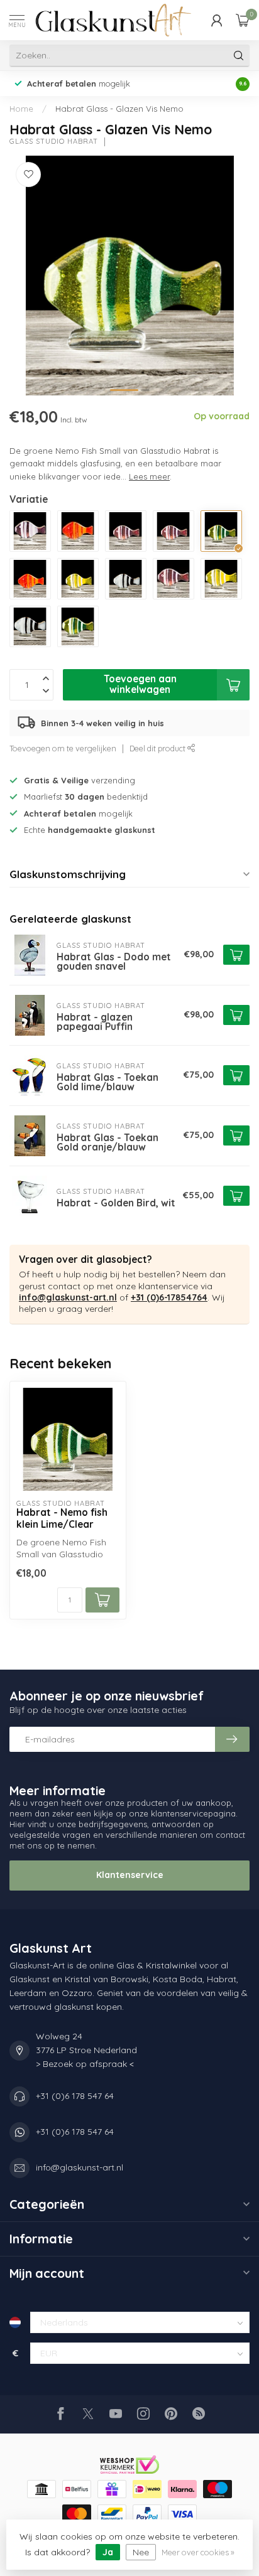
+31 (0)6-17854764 (169, 1297)
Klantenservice (130, 1875)
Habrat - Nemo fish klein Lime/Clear (62, 1518)
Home (21, 109)
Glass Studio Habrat (54, 142)
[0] (243, 20)
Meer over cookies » (198, 2552)
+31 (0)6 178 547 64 (75, 2096)
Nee (141, 2552)
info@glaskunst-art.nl (68, 1297)
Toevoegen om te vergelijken (63, 748)
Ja (108, 2552)
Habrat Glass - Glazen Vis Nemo (119, 109)
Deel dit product (158, 748)
